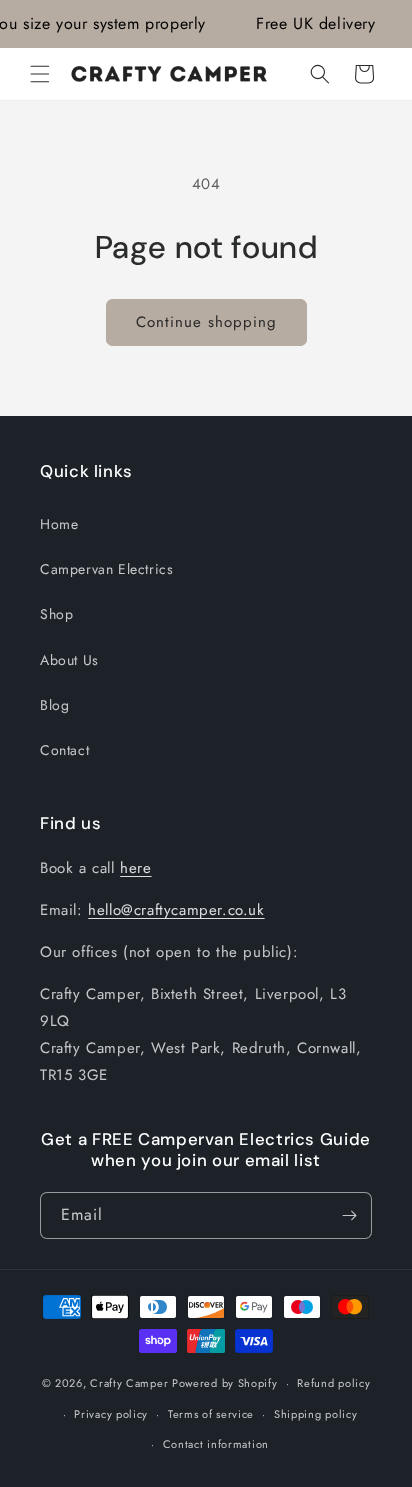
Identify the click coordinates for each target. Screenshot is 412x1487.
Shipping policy (316, 1414)
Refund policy (333, 1383)
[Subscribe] (349, 1215)
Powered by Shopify (225, 1383)
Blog (54, 705)
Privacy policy (111, 1414)
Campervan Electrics (106, 569)
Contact (64, 750)
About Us (69, 660)
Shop (56, 614)
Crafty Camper (129, 1383)
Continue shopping (206, 322)
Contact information (216, 1444)
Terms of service (211, 1414)
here (135, 868)
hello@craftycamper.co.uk (176, 910)
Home (59, 524)
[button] (40, 74)
